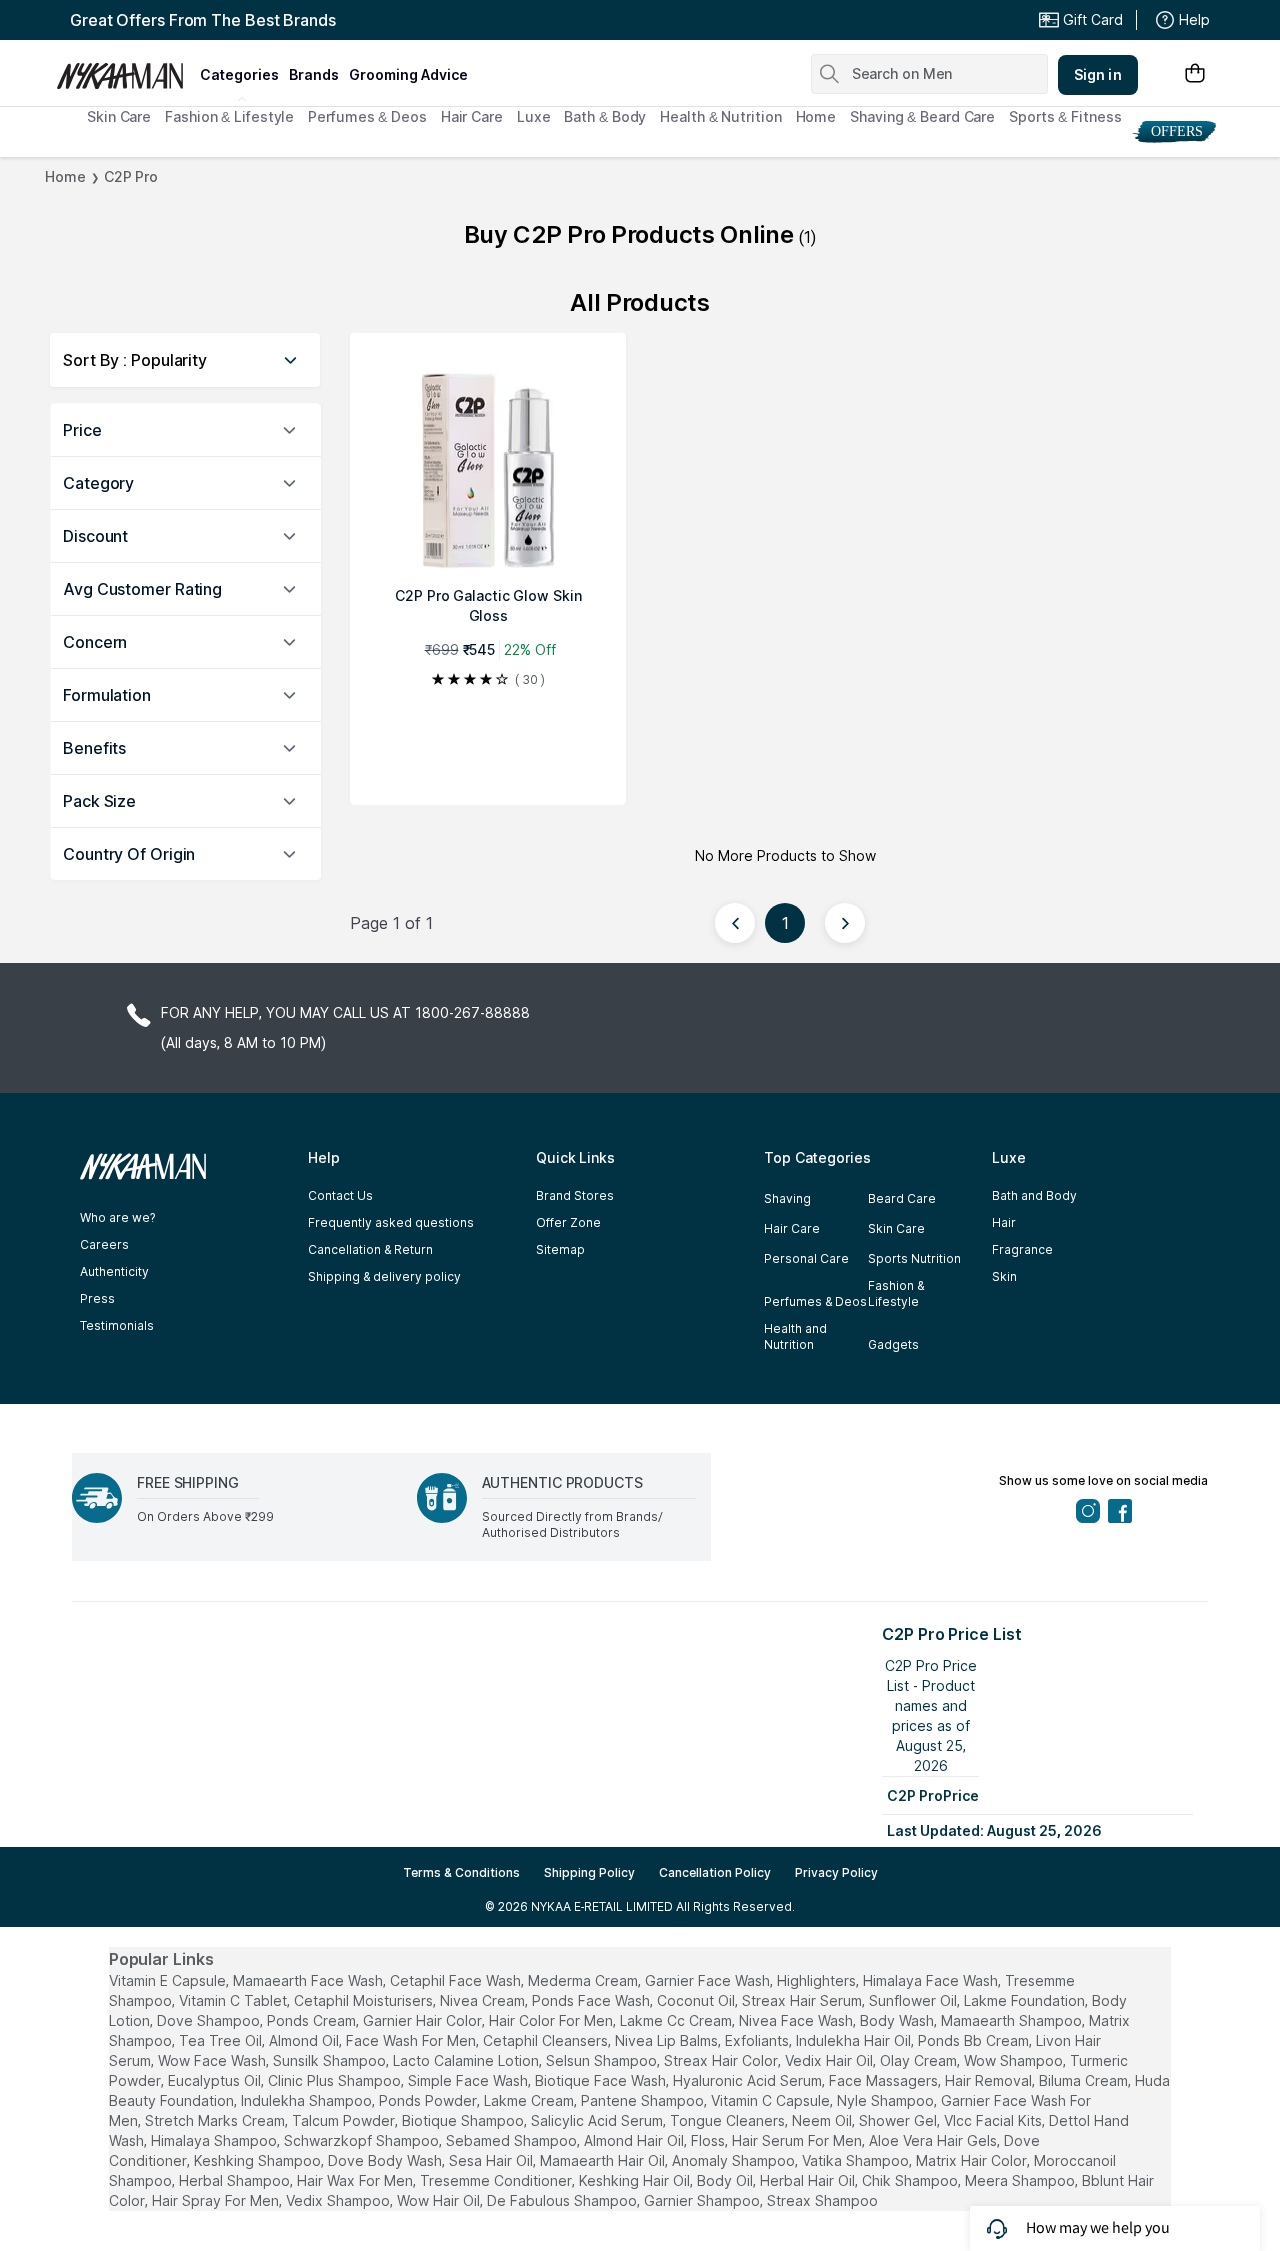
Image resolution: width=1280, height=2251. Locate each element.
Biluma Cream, (1085, 2080)
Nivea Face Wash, (797, 2020)
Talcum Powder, (345, 2120)
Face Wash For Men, (412, 2040)
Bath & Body (605, 116)
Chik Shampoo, (911, 2180)
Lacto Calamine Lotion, (467, 2060)
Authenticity (114, 1271)
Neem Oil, (823, 2120)
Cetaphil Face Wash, (457, 1980)
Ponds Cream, (313, 2020)
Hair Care (472, 116)
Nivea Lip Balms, (668, 2040)
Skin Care (119, 116)
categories (239, 74)
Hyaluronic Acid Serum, (749, 2080)
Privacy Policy (836, 1872)
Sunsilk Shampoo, (331, 2060)
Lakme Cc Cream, (677, 2020)
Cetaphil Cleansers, (547, 2040)
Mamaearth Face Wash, (309, 1980)
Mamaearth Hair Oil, (604, 2160)
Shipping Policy (589, 1872)
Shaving (787, 1198)
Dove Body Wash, (386, 2160)
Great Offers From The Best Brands (203, 20)
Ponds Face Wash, (592, 2000)
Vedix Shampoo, (339, 2200)
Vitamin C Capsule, (772, 2100)
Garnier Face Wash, (709, 1980)
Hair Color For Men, (552, 2020)
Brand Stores (575, 1195)
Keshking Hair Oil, (636, 2180)
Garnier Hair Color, (424, 2020)
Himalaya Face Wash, (932, 1980)
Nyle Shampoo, (887, 2100)
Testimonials (117, 1325)
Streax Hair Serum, (803, 2000)
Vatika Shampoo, (857, 2160)
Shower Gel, (899, 2120)
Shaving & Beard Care (922, 116)
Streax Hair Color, (722, 2060)
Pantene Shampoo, (644, 2100)
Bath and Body (1034, 1195)
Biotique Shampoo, (464, 2120)
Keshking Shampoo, (259, 2160)
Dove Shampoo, (210, 2020)
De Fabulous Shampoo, (563, 2200)
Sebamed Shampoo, (513, 2140)
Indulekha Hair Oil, (855, 2040)
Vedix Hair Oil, (830, 2060)
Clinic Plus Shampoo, (336, 2080)
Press (97, 1298)
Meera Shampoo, (1021, 2180)
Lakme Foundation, (1026, 2000)
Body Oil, (726, 2180)
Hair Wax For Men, (356, 2180)
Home (816, 116)
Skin (1004, 1276)
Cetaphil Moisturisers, (365, 2000)
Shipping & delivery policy (384, 1276)
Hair (1004, 1222)
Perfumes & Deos (367, 116)
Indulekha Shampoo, (308, 2100)
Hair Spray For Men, (217, 2200)
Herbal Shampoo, (236, 2180)
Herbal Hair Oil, (809, 2180)
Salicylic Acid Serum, (598, 2120)
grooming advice (408, 74)
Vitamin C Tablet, (234, 2000)
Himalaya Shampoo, (215, 2140)
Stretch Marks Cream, (216, 2120)
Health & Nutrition (720, 116)
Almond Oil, (305, 2040)
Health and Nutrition (795, 1336)
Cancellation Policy (715, 1872)
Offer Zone (568, 1222)
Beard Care (902, 1198)
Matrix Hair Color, (973, 2160)
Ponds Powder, (429, 2100)
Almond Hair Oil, (635, 2140)
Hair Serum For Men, (798, 2140)
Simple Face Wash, (469, 2080)
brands (314, 74)
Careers (104, 1244)
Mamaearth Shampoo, (1013, 2020)
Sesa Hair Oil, (492, 2160)
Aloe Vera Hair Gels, (934, 2140)
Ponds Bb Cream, (975, 2040)
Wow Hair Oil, (440, 2200)
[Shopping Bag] (1195, 74)
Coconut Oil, (697, 2000)
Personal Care (806, 1258)
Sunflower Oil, (914, 2000)
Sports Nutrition (914, 1258)
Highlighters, (818, 1980)
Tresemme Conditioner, (497, 2180)
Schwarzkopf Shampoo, (363, 2140)
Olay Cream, (920, 2060)
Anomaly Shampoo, (735, 2160)
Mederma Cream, (584, 1980)
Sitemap (560, 1249)
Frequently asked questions (391, 1222)
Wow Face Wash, (213, 2060)
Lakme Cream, (530, 2100)
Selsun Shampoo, (603, 2060)
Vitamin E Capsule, (169, 1980)
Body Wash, (898, 2020)
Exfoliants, (758, 2040)
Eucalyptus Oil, (216, 2080)
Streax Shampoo (822, 2200)
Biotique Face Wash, (602, 2080)
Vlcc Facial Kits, (994, 2120)
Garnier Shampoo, (703, 2200)
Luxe (534, 116)
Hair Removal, (990, 2080)
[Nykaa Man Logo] (125, 69)
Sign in (1098, 74)
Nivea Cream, (484, 2000)
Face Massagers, (885, 2080)
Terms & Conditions (461, 1872)
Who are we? (117, 1217)
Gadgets (893, 1344)
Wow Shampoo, (1015, 2060)
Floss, (709, 2140)
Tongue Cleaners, (729, 2120)
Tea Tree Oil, (222, 2040)
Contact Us (340, 1195)
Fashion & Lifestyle (229, 116)
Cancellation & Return (370, 1249)
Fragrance (1022, 1249)
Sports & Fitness (1065, 116)
